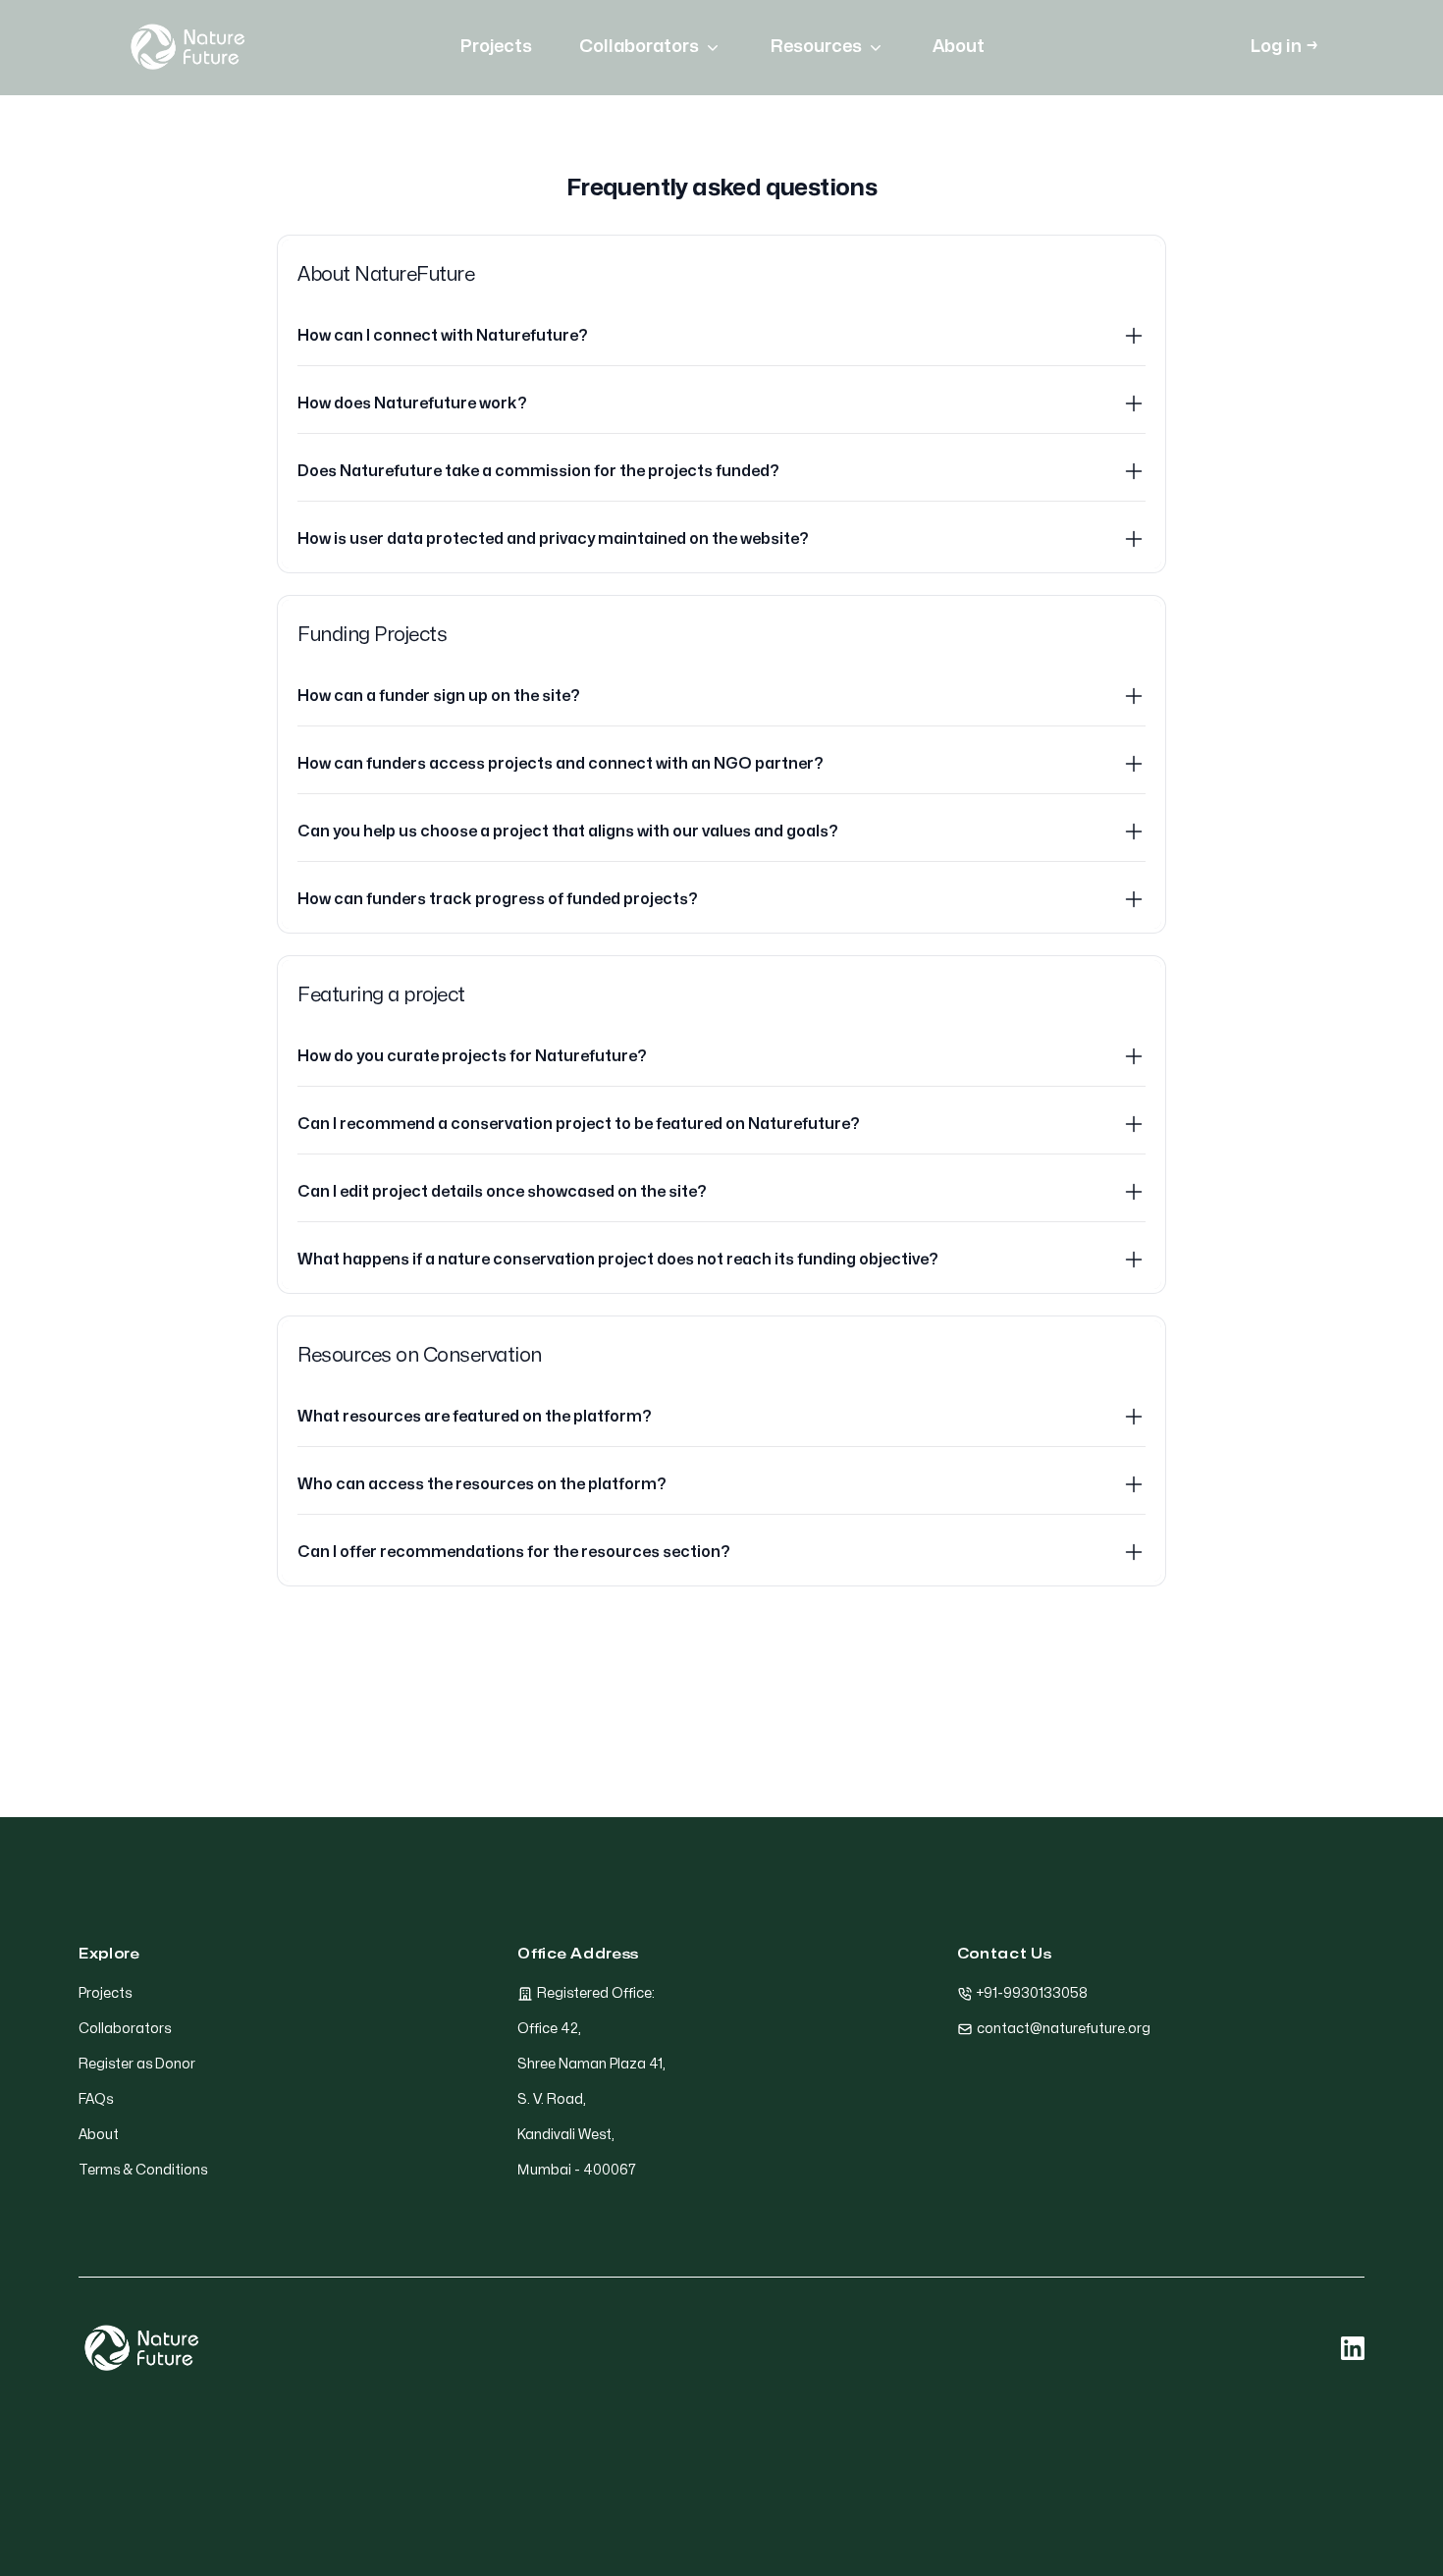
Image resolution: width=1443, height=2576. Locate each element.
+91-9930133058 (1032, 1993)
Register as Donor (137, 2064)
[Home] (187, 47)
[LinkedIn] (1353, 2348)
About (959, 47)
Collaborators (639, 47)
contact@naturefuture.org (1064, 2029)
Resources (816, 47)
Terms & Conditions (143, 2170)
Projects (496, 47)
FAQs (96, 2099)
